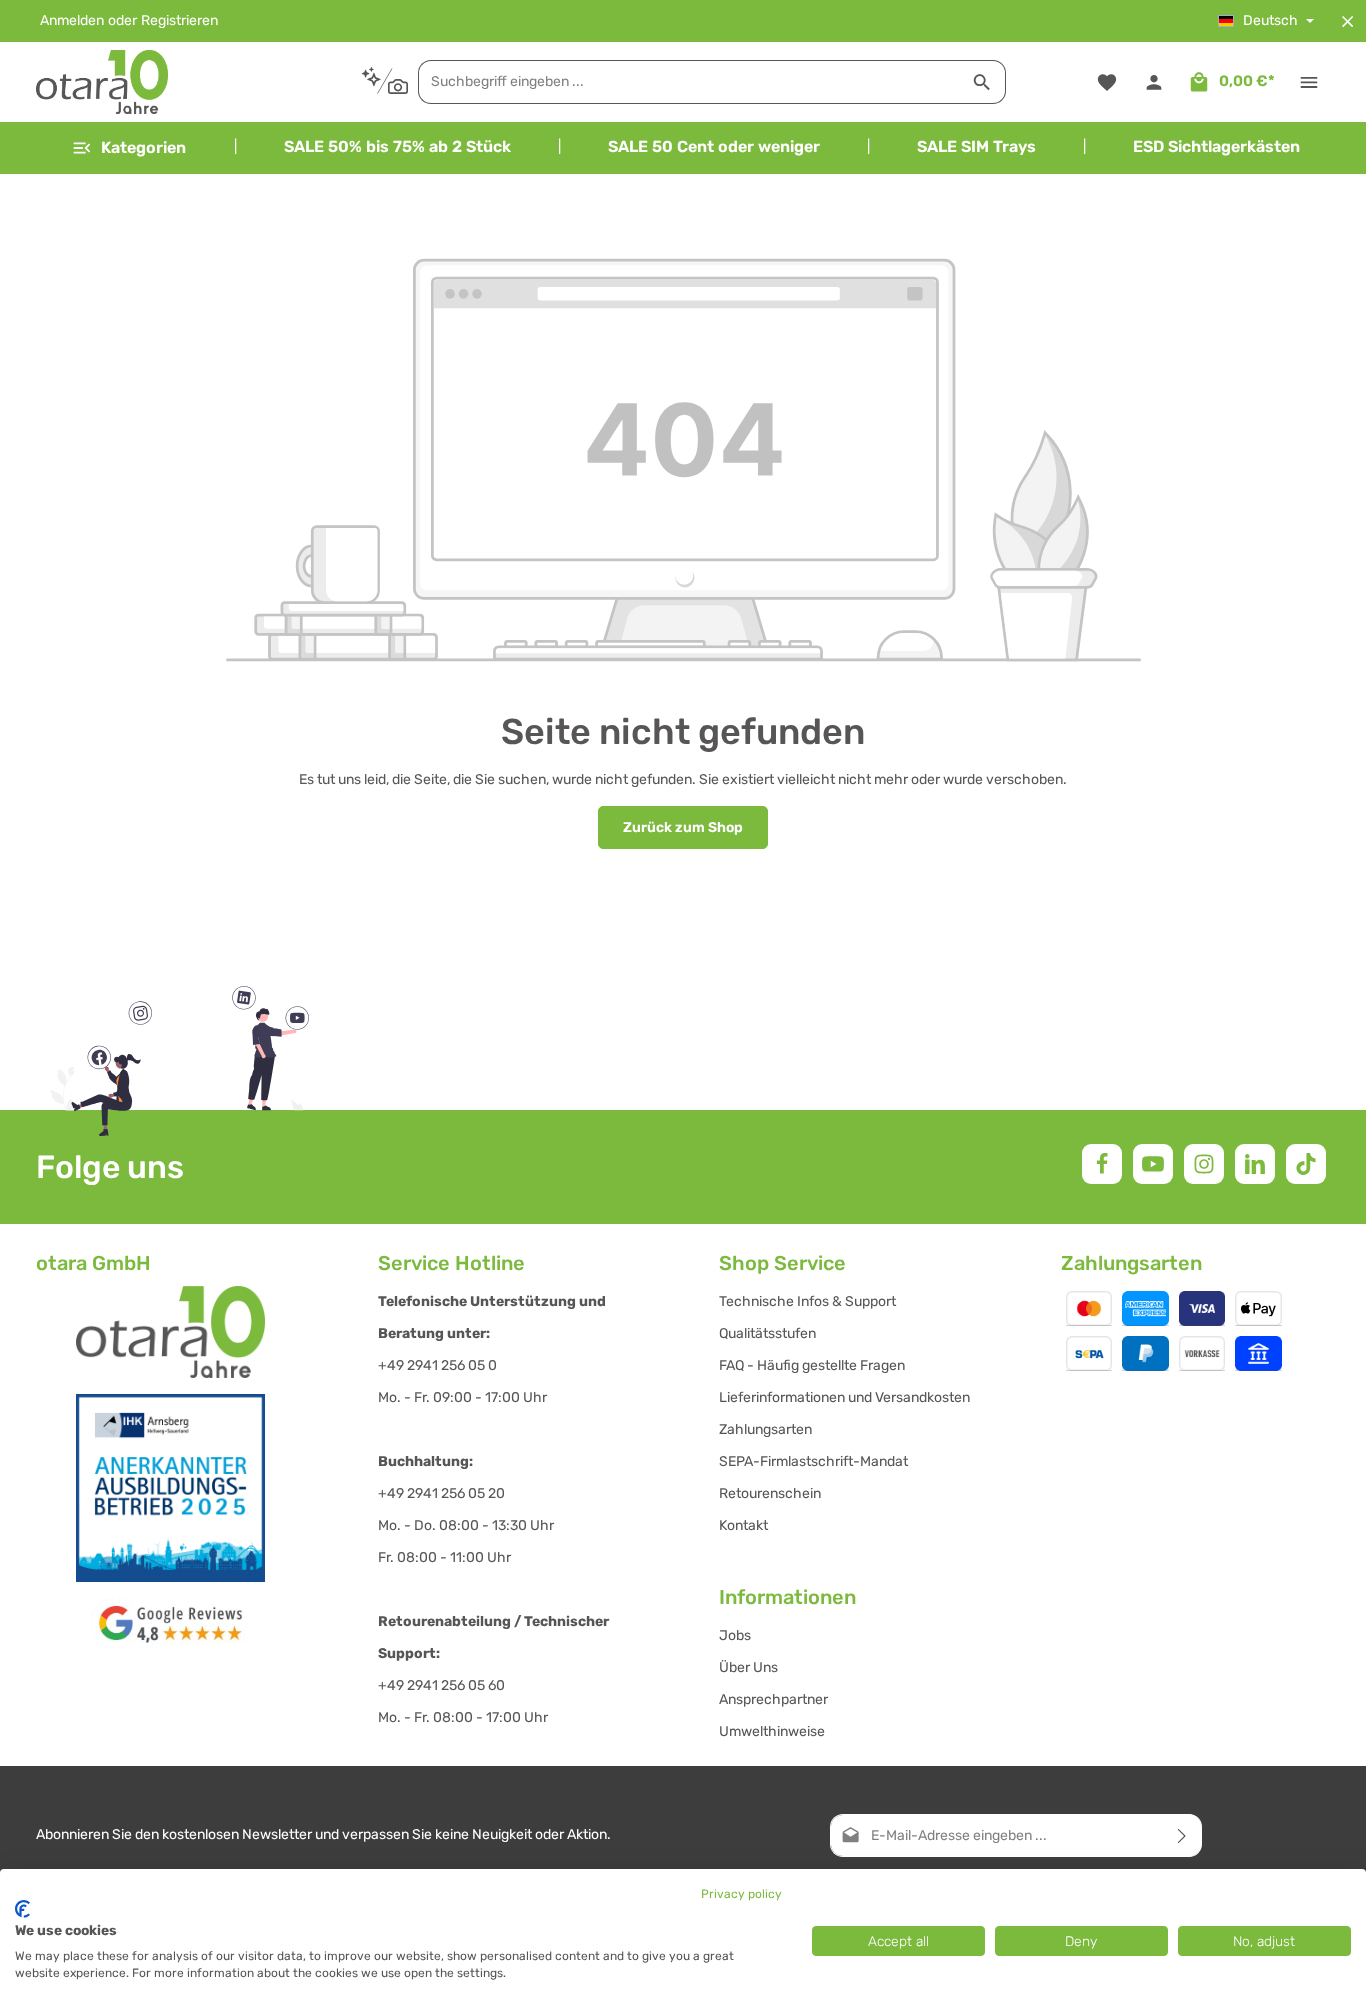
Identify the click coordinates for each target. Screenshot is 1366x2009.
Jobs (735, 1635)
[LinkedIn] (1255, 1164)
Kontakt (743, 1525)
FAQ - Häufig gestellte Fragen (812, 1365)
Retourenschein (770, 1493)
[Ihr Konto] (1153, 82)
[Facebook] (1102, 1164)
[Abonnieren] (1182, 1835)
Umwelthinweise (772, 1731)
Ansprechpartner (773, 1699)
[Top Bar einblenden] (1308, 82)
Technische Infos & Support (807, 1301)
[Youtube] (1153, 1164)
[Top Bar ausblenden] (1347, 21)
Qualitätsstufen (767, 1333)
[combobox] (689, 82)
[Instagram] (1204, 1164)
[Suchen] (982, 82)
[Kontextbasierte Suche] (384, 81)
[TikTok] (1306, 1164)
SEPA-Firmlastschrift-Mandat (813, 1461)
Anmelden (72, 21)
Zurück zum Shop (683, 827)
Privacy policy (741, 1894)
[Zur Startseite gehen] (102, 82)
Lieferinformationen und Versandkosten (844, 1397)
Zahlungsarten (765, 1429)
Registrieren (179, 21)
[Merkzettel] (1106, 82)
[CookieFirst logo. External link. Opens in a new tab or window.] (22, 1909)
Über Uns (748, 1667)
